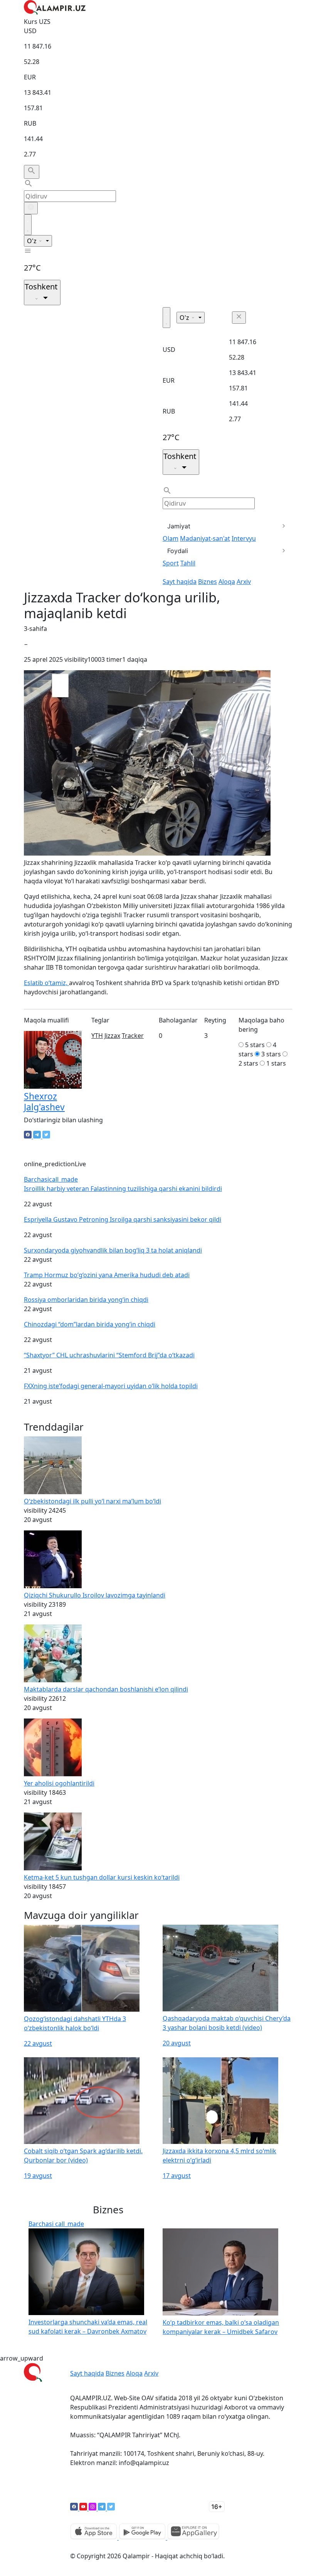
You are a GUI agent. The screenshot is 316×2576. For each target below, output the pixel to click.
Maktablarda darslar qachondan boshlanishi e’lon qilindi (106, 1689)
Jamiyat (179, 526)
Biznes (208, 582)
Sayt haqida (180, 582)
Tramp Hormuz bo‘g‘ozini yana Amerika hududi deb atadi (107, 1275)
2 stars (248, 1063)
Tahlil (188, 563)
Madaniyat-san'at (205, 538)
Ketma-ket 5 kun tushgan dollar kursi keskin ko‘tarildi (102, 1877)
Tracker (133, 1036)
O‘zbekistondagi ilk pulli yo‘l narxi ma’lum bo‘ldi (92, 1501)
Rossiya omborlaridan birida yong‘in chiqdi (86, 1300)
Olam (171, 538)
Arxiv (244, 582)
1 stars (276, 1063)
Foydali (178, 551)
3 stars (271, 1054)
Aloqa (227, 582)
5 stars (255, 1045)
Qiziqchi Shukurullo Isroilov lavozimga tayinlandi (95, 1595)
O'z (33, 241)
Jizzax (112, 1036)
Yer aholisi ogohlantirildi (59, 1783)
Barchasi (51, 1179)
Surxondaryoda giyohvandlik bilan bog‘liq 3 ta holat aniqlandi (113, 1250)
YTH (97, 1036)
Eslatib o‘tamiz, (46, 983)
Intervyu (244, 538)
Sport (171, 563)
